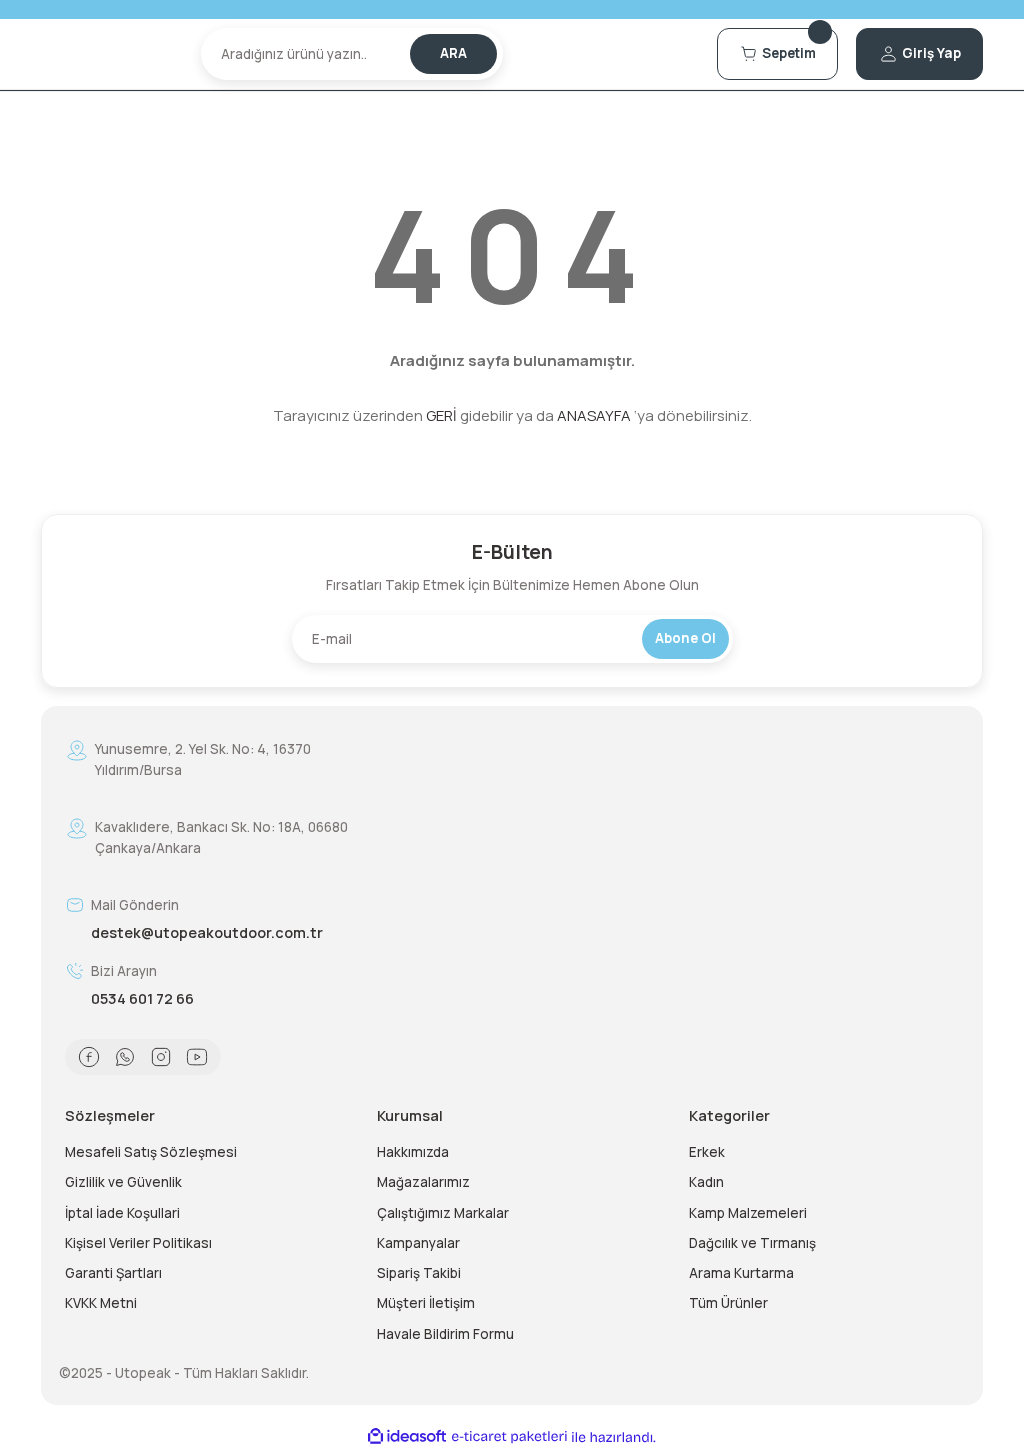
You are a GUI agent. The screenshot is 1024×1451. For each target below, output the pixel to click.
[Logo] (112, 53)
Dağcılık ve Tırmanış (752, 1243)
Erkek (707, 1152)
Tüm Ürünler (728, 1303)
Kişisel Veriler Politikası (138, 1243)
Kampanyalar (418, 1243)
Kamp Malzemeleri (748, 1213)
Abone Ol (685, 638)
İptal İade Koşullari (122, 1213)
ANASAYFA (594, 415)
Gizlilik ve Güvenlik (123, 1182)
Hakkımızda (413, 1152)
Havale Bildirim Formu (445, 1334)
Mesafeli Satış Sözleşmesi (151, 1152)
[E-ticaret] (509, 1437)
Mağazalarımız (423, 1182)
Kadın (706, 1182)
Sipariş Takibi (419, 1273)
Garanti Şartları (113, 1273)
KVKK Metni (101, 1303)
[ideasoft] (407, 1437)
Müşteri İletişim (426, 1303)
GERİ (441, 415)
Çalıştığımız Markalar (443, 1213)
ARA (453, 53)
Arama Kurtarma (741, 1273)
